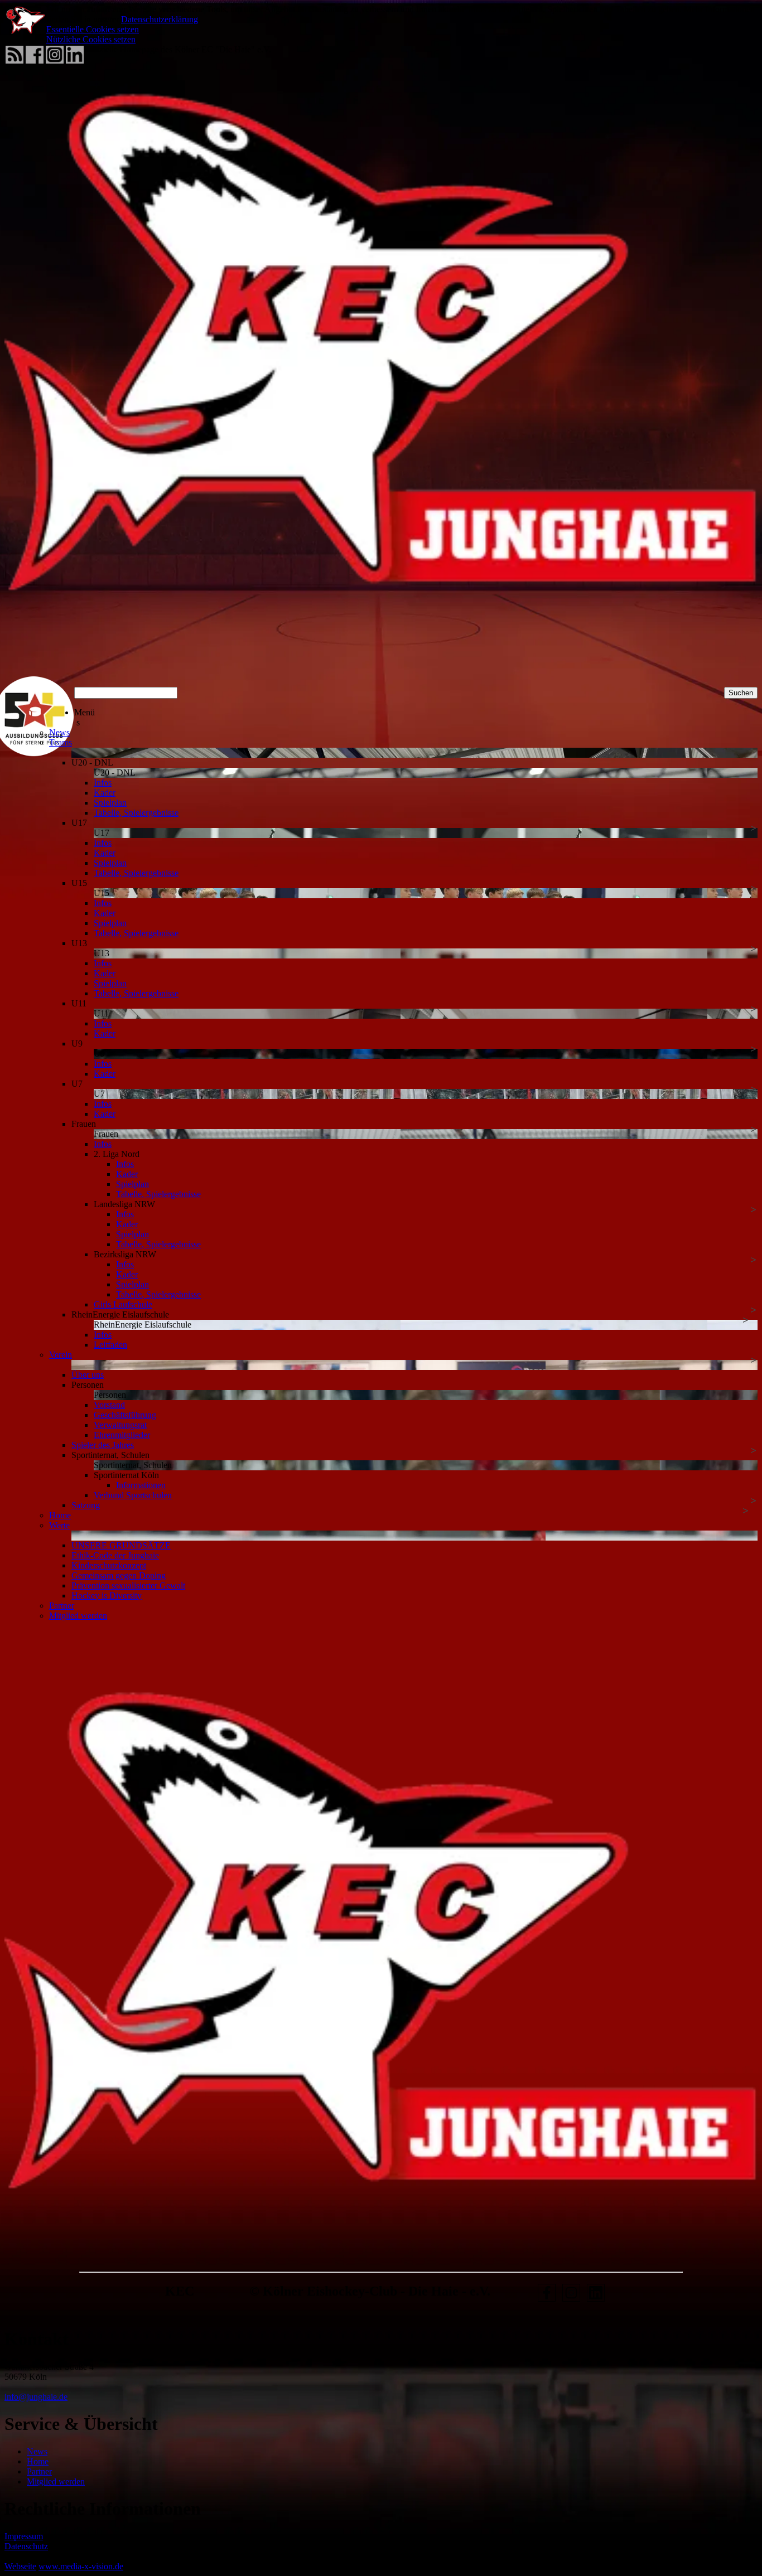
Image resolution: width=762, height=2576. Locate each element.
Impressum (24, 2536)
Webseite (20, 2566)
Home (38, 2461)
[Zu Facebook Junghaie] (547, 2301)
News (37, 2451)
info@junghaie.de (36, 2397)
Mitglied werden (56, 2481)
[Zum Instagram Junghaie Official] (571, 2301)
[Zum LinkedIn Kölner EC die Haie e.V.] (596, 2301)
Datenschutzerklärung (160, 19)
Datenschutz (26, 2546)
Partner (39, 2471)
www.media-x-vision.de (81, 2566)
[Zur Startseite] (381, 668)
